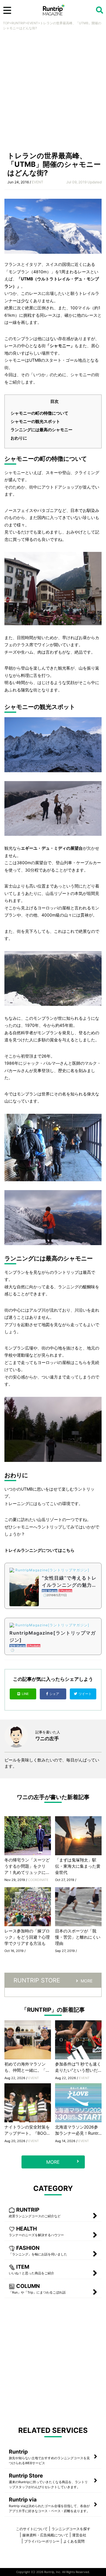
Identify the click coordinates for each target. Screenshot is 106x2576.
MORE (87, 1981)
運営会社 (79, 2535)
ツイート (86, 1694)
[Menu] (7, 10)
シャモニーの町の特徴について (39, 413)
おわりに (19, 438)
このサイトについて (32, 2529)
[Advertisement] (53, 93)
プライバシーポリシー (42, 2541)
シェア (55, 1694)
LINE (25, 1694)
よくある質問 (74, 2541)
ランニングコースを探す (71, 2529)
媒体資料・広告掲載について (45, 2535)
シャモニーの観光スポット (35, 421)
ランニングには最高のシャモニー (42, 430)
